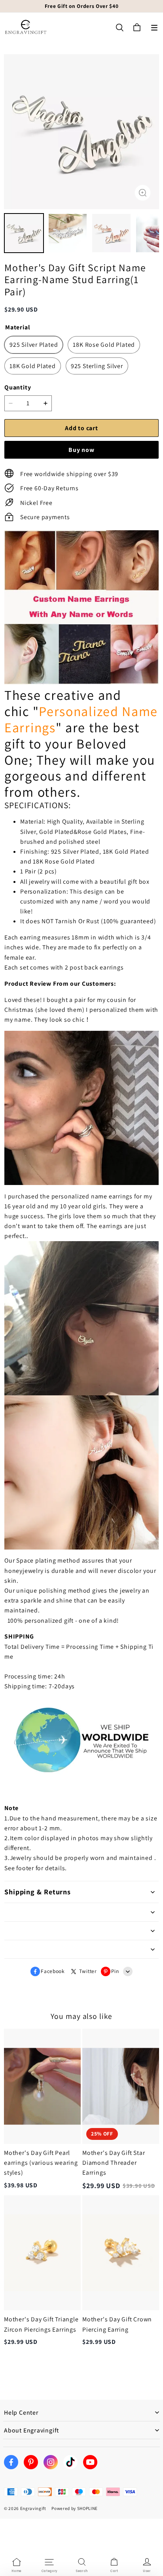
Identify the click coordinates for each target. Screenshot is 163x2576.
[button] (154, 28)
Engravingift (33, 2508)
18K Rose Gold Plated (104, 345)
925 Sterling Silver (97, 366)
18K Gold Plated (33, 366)
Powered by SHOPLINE (75, 2508)
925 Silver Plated (34, 345)
